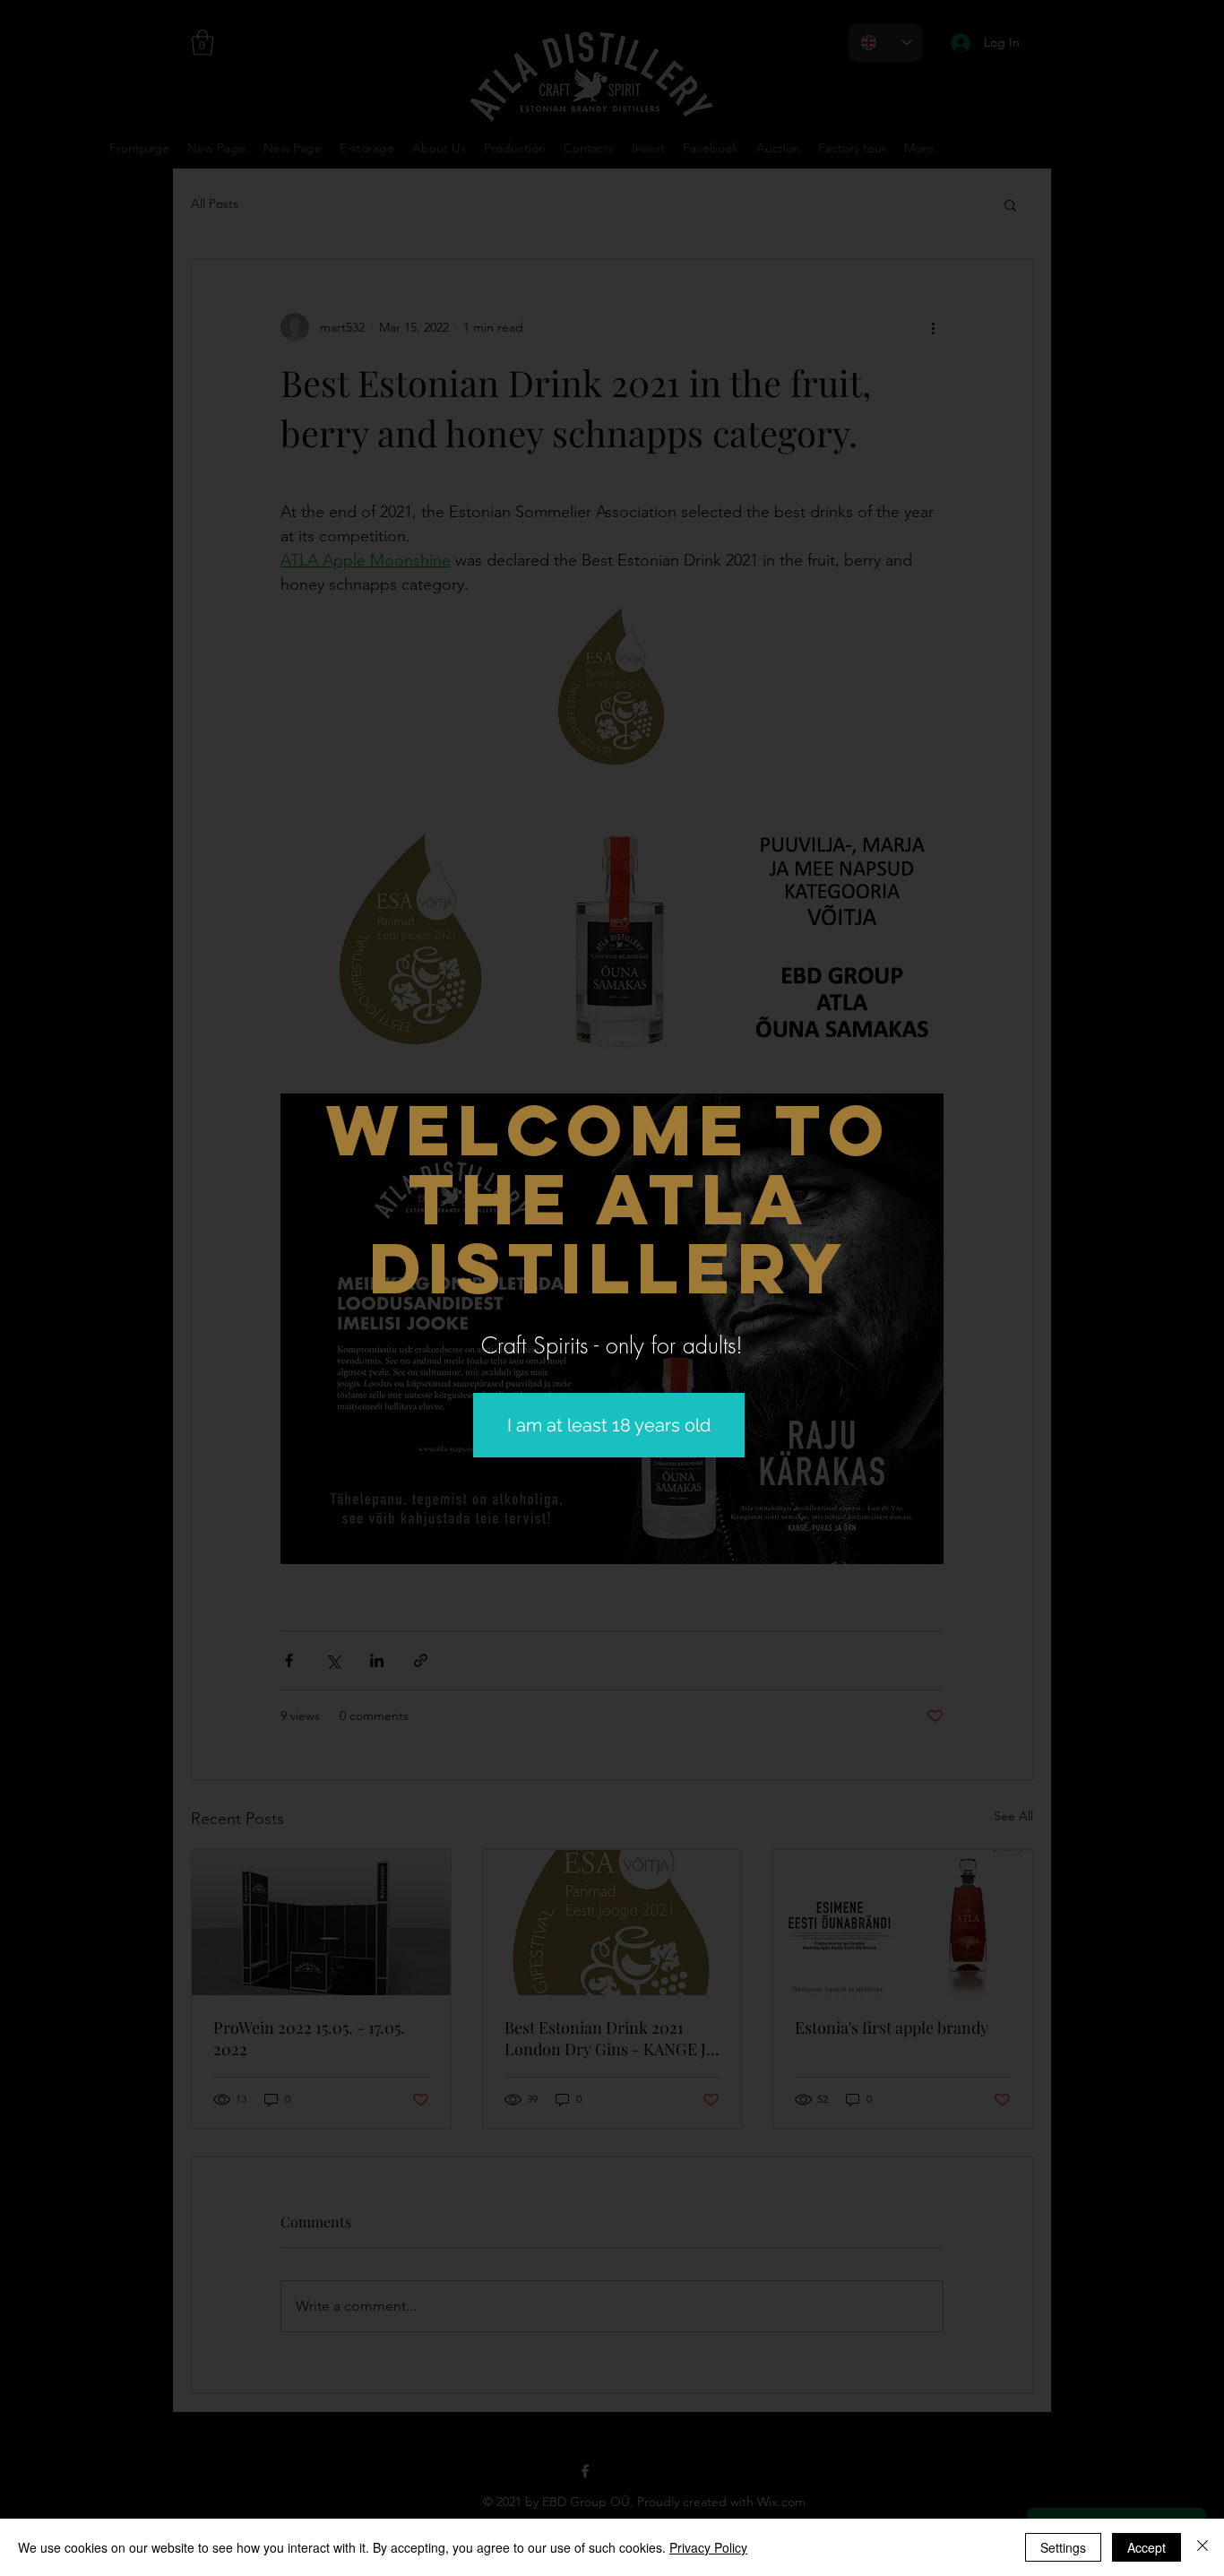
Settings (1063, 2547)
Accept (1146, 2547)
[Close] (1202, 2547)
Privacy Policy (708, 2547)
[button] (609, 1425)
